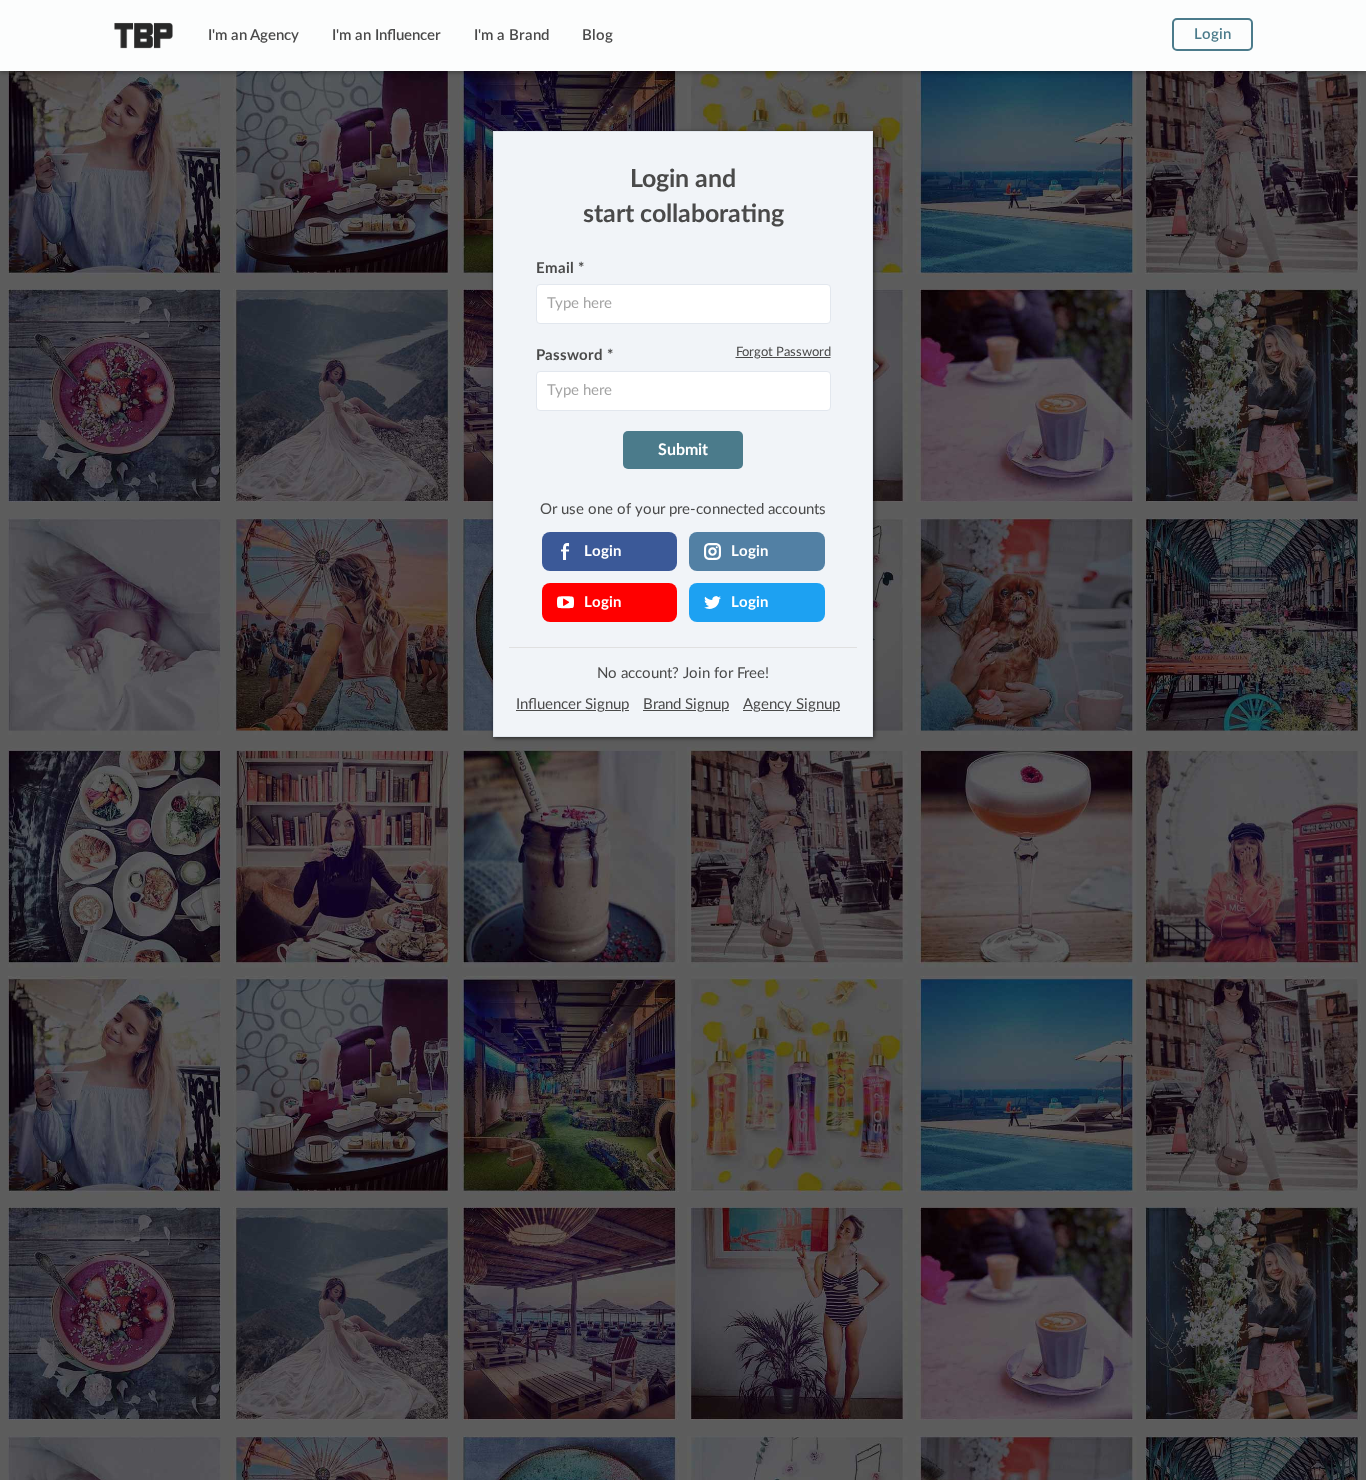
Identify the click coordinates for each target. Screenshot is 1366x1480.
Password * (574, 355)
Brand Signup (686, 704)
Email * (560, 268)
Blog (597, 35)
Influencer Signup (572, 704)
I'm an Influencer (386, 35)
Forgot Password (783, 352)
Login (1212, 34)
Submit (683, 450)
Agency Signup (791, 704)
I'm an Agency (253, 35)
